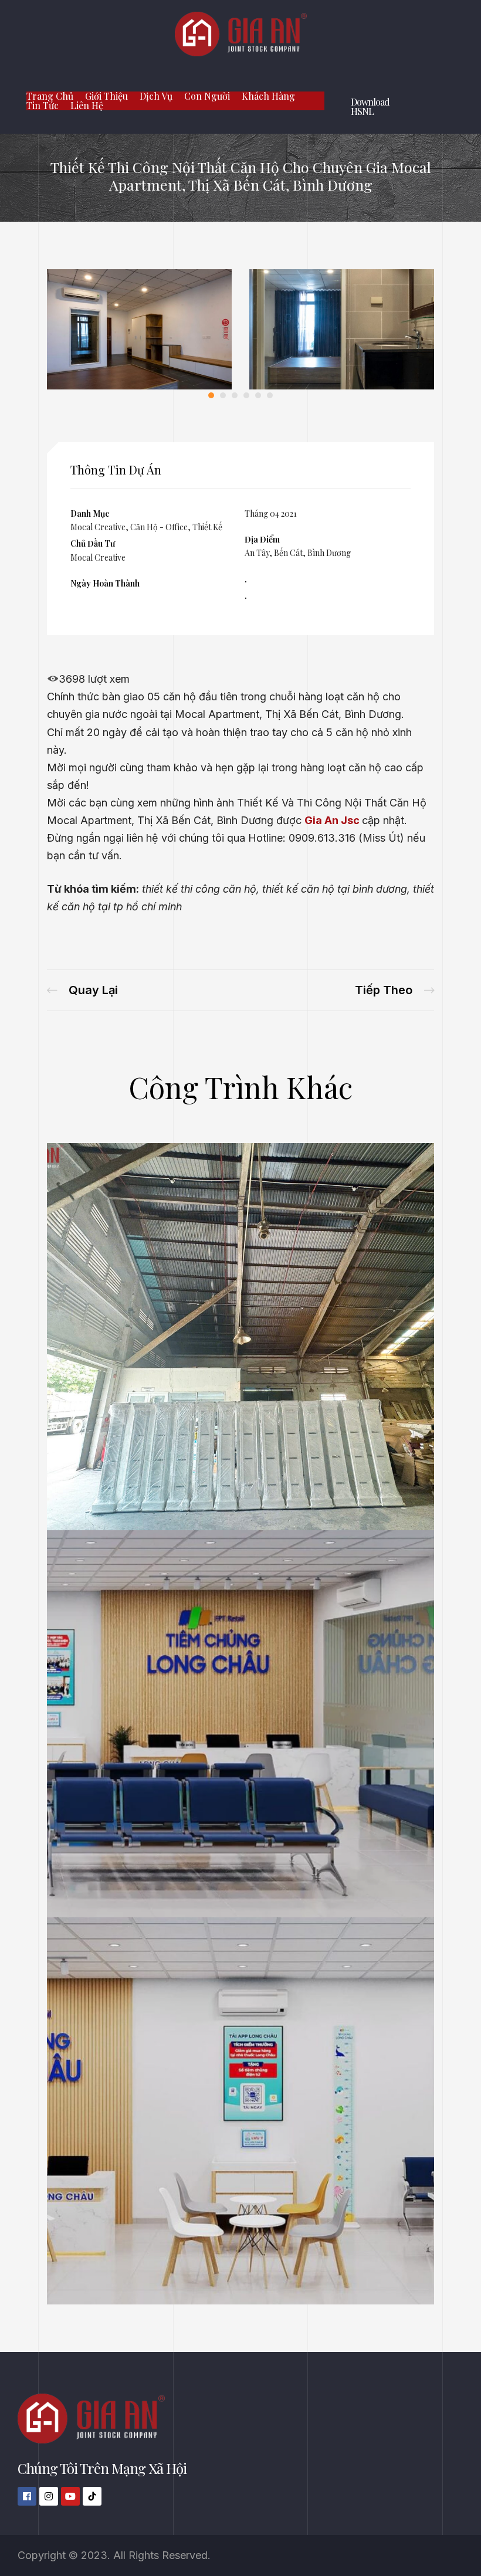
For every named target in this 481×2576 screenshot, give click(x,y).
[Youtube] (70, 2496)
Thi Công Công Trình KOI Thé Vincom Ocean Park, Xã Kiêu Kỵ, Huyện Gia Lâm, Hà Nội (394, 990)
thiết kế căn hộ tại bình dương (335, 889)
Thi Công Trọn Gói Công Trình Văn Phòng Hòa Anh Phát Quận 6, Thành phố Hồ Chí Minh (82, 990)
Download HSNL (370, 106)
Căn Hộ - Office (159, 527)
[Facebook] (27, 2496)
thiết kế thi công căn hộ (199, 889)
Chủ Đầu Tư (93, 543)
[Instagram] (49, 2496)
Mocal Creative (98, 527)
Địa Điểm (262, 539)
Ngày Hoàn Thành (105, 583)
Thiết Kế (207, 527)
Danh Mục (90, 513)
